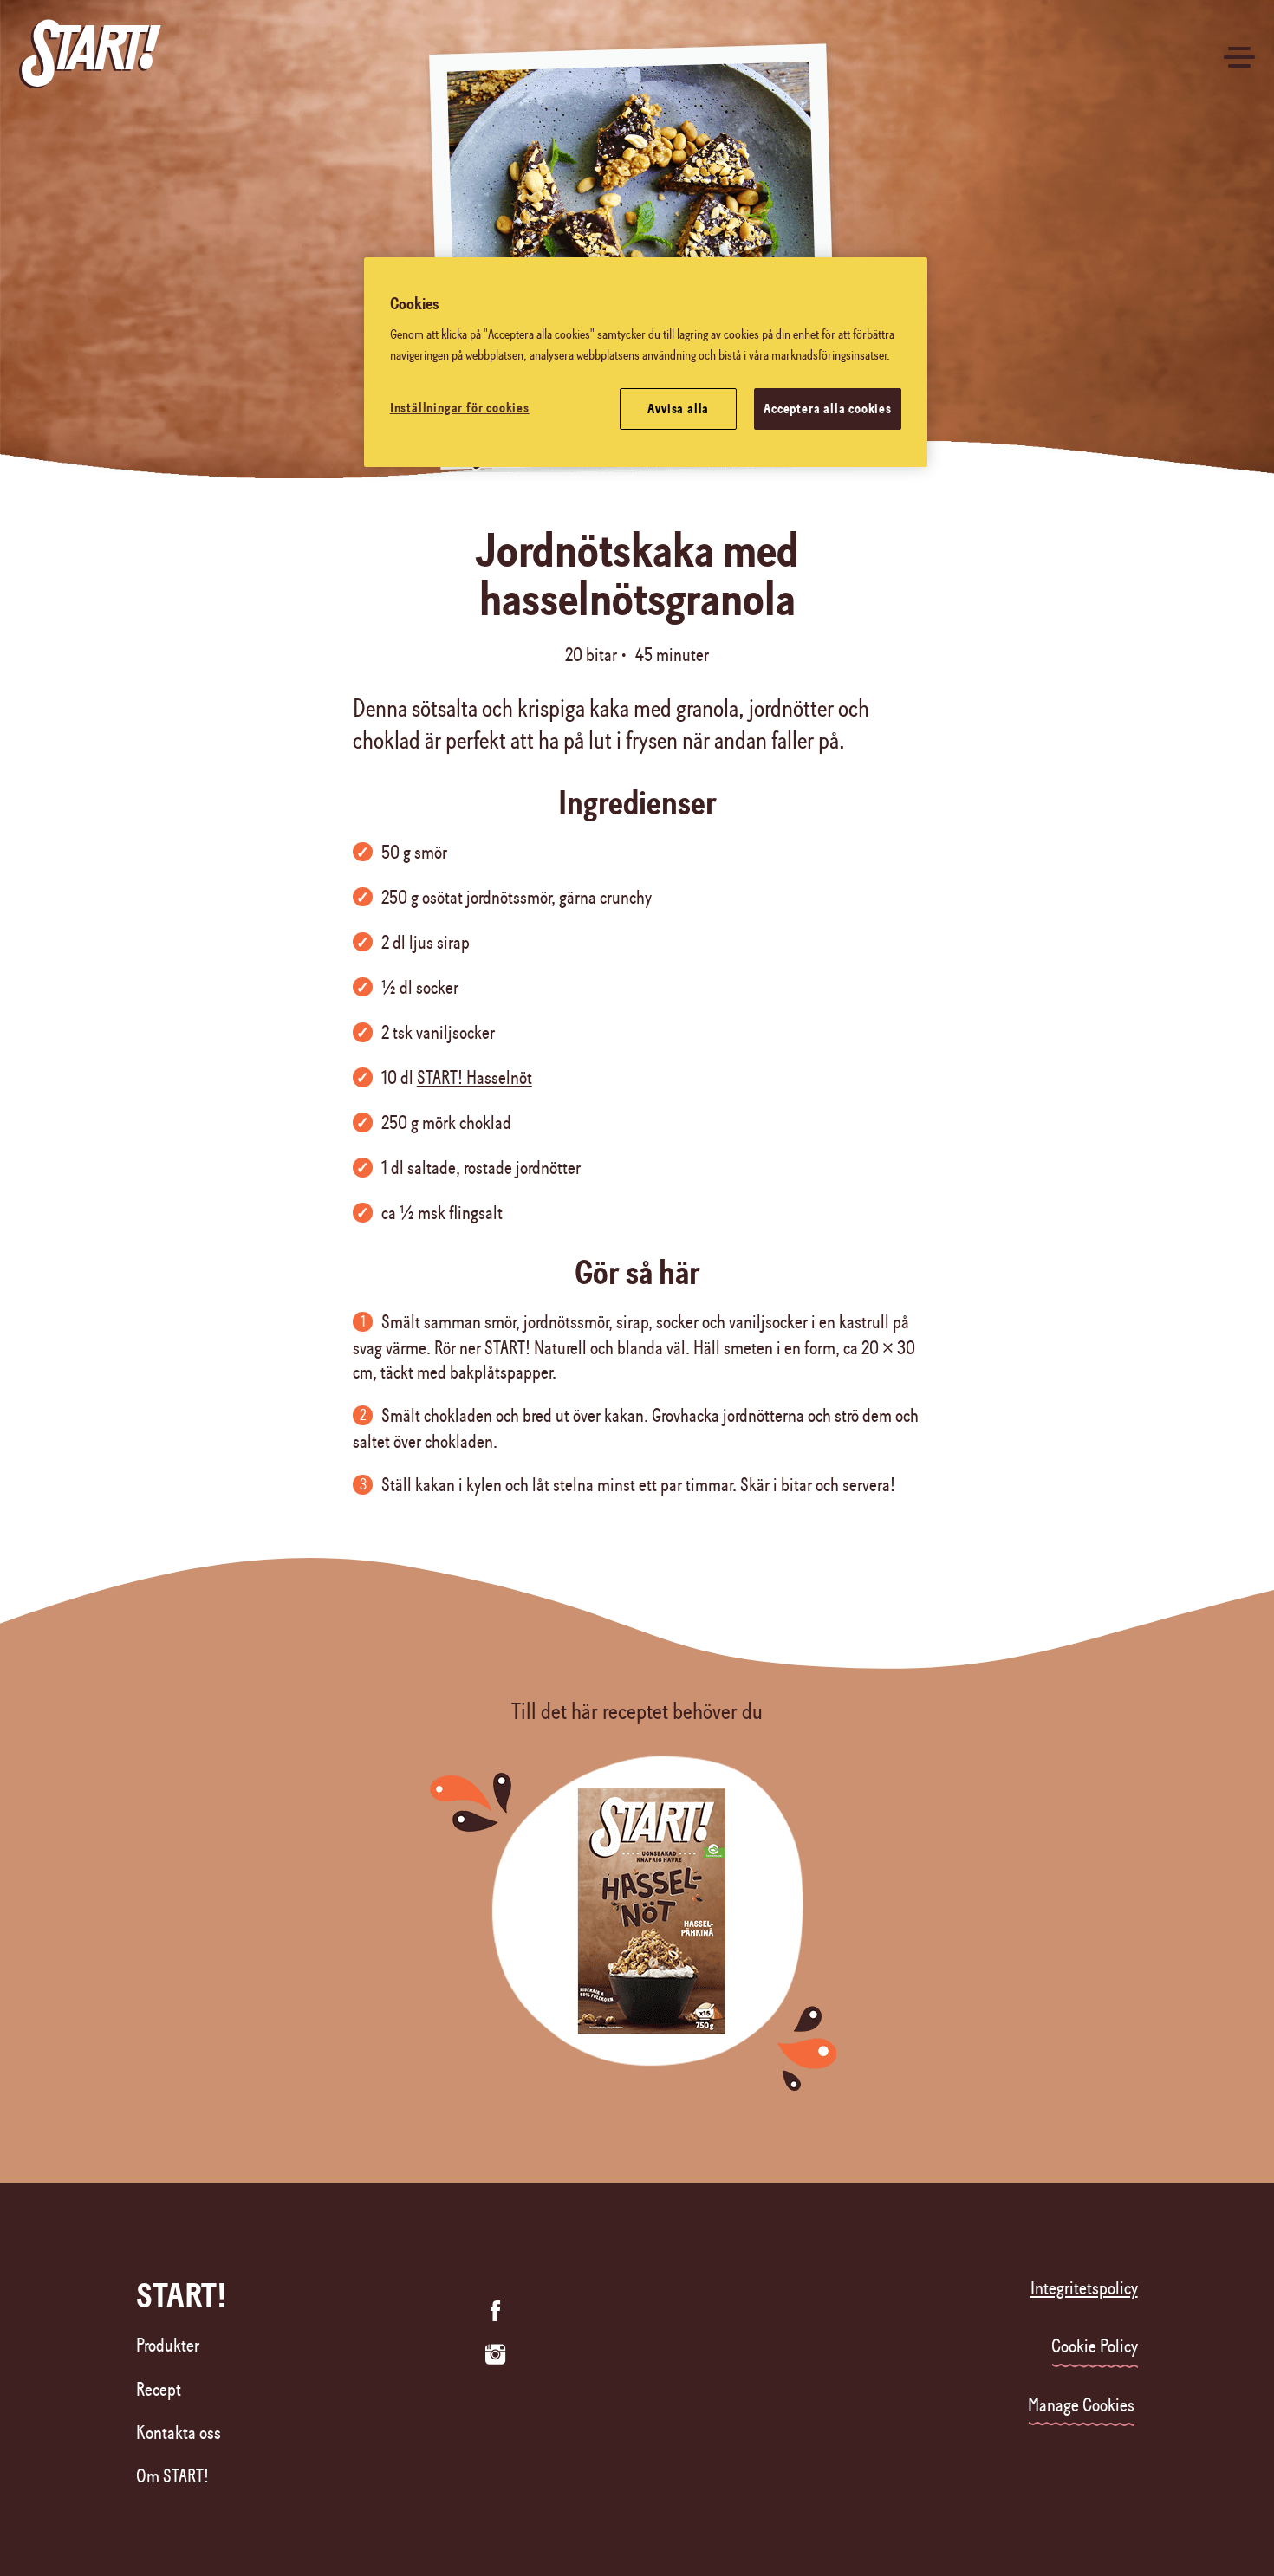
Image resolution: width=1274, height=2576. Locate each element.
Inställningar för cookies (460, 408)
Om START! (172, 2476)
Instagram (496, 2354)
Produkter (168, 2346)
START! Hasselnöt (474, 1078)
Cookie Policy (1095, 2346)
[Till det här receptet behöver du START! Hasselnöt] (637, 1937)
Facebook (496, 2311)
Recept (159, 2390)
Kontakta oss (179, 2433)
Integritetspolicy (1084, 2288)
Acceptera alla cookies (828, 409)
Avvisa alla (678, 409)
